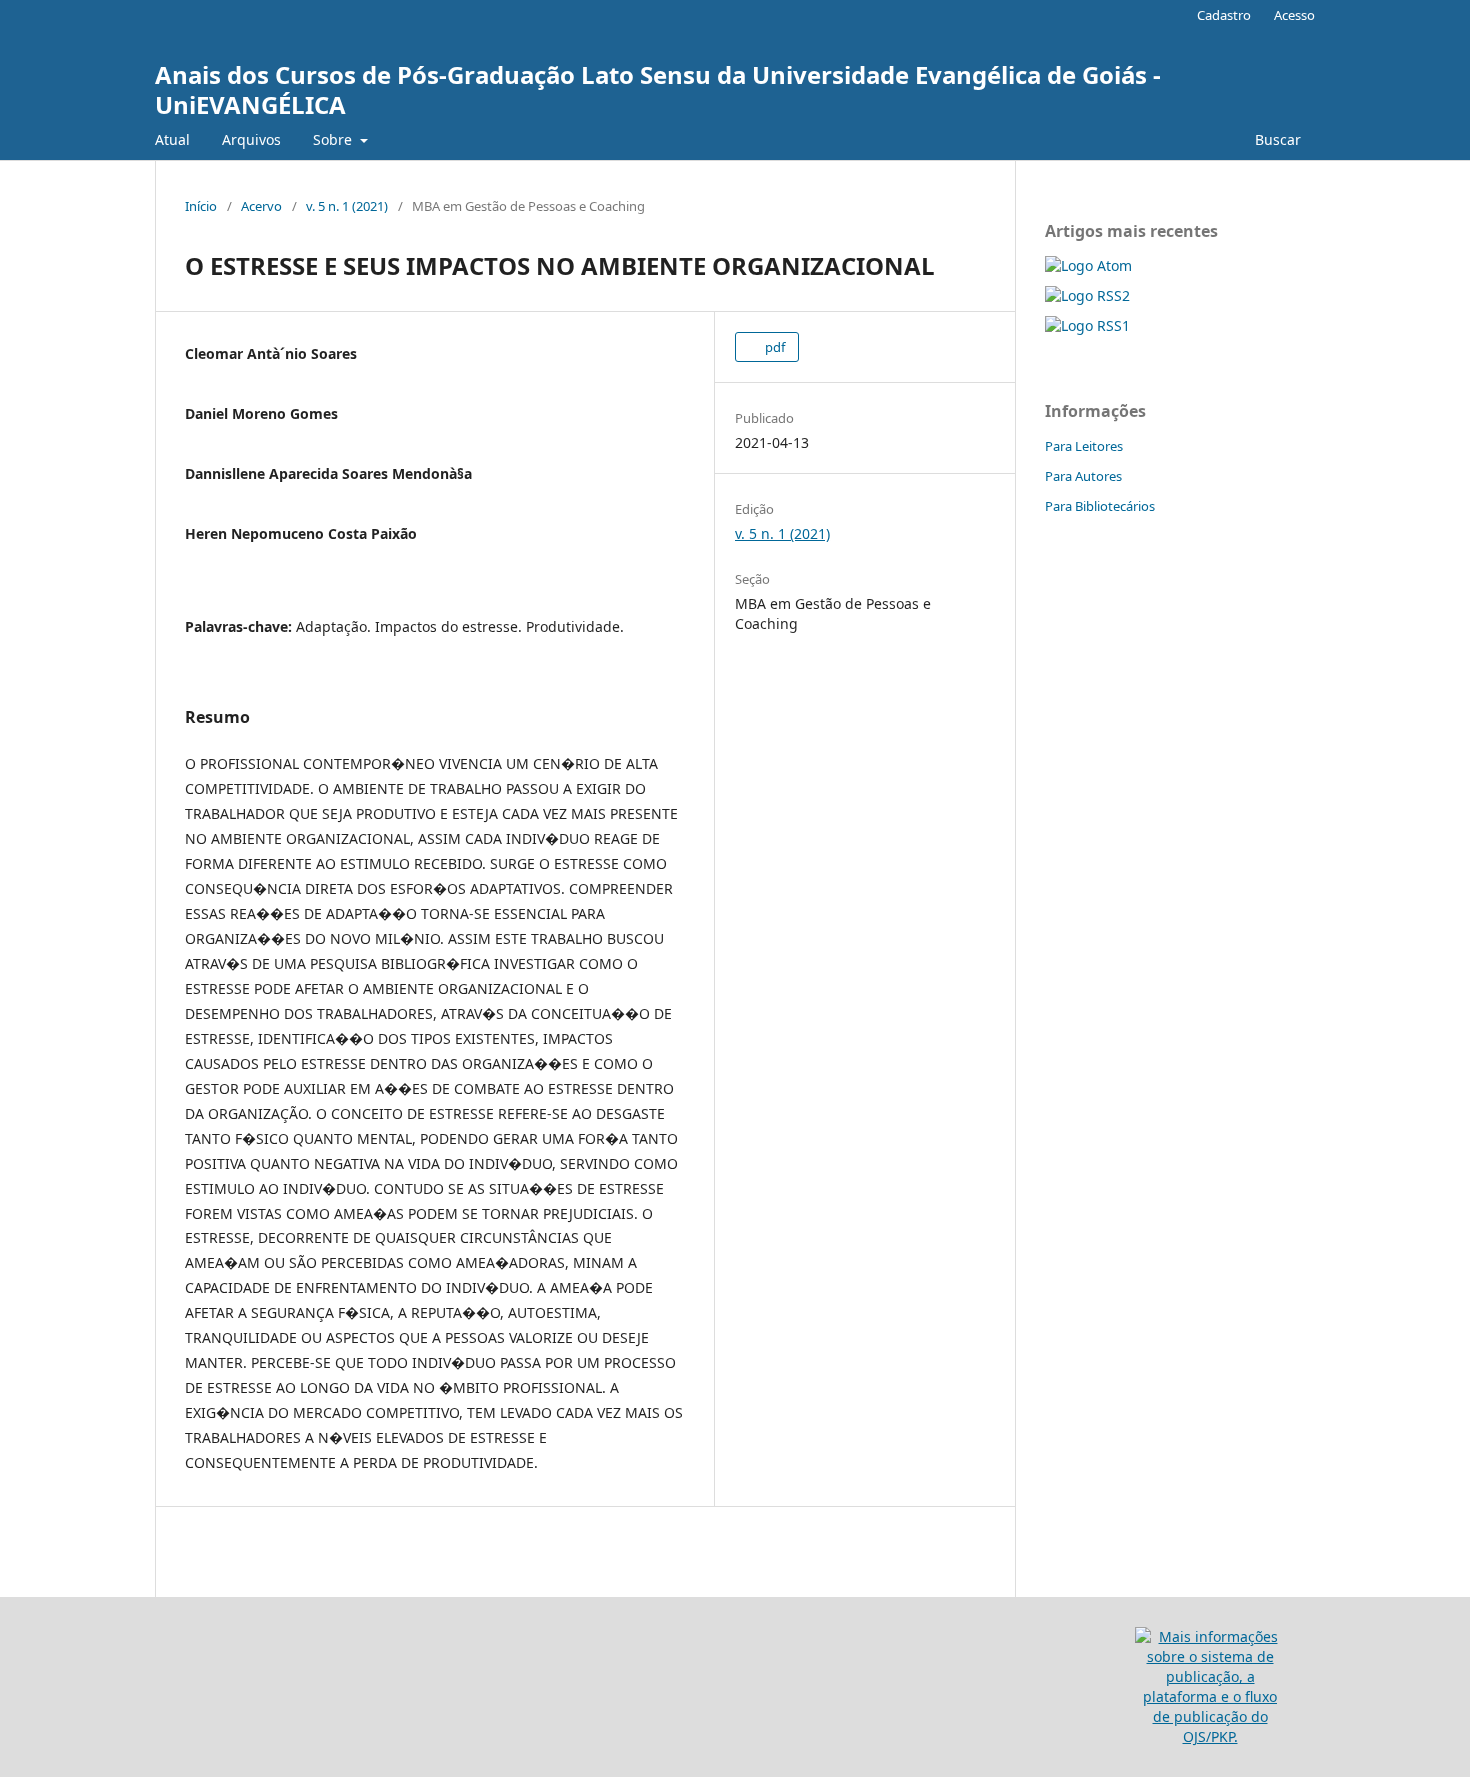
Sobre (334, 139)
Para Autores (1083, 476)
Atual (172, 139)
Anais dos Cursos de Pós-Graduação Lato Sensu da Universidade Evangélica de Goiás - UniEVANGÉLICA (658, 89)
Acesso (1294, 15)
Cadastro (1224, 15)
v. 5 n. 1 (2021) (347, 206)
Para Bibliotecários (1100, 506)
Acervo (261, 206)
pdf (773, 347)
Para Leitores (1084, 446)
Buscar (1278, 139)
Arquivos (251, 139)
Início (201, 206)
